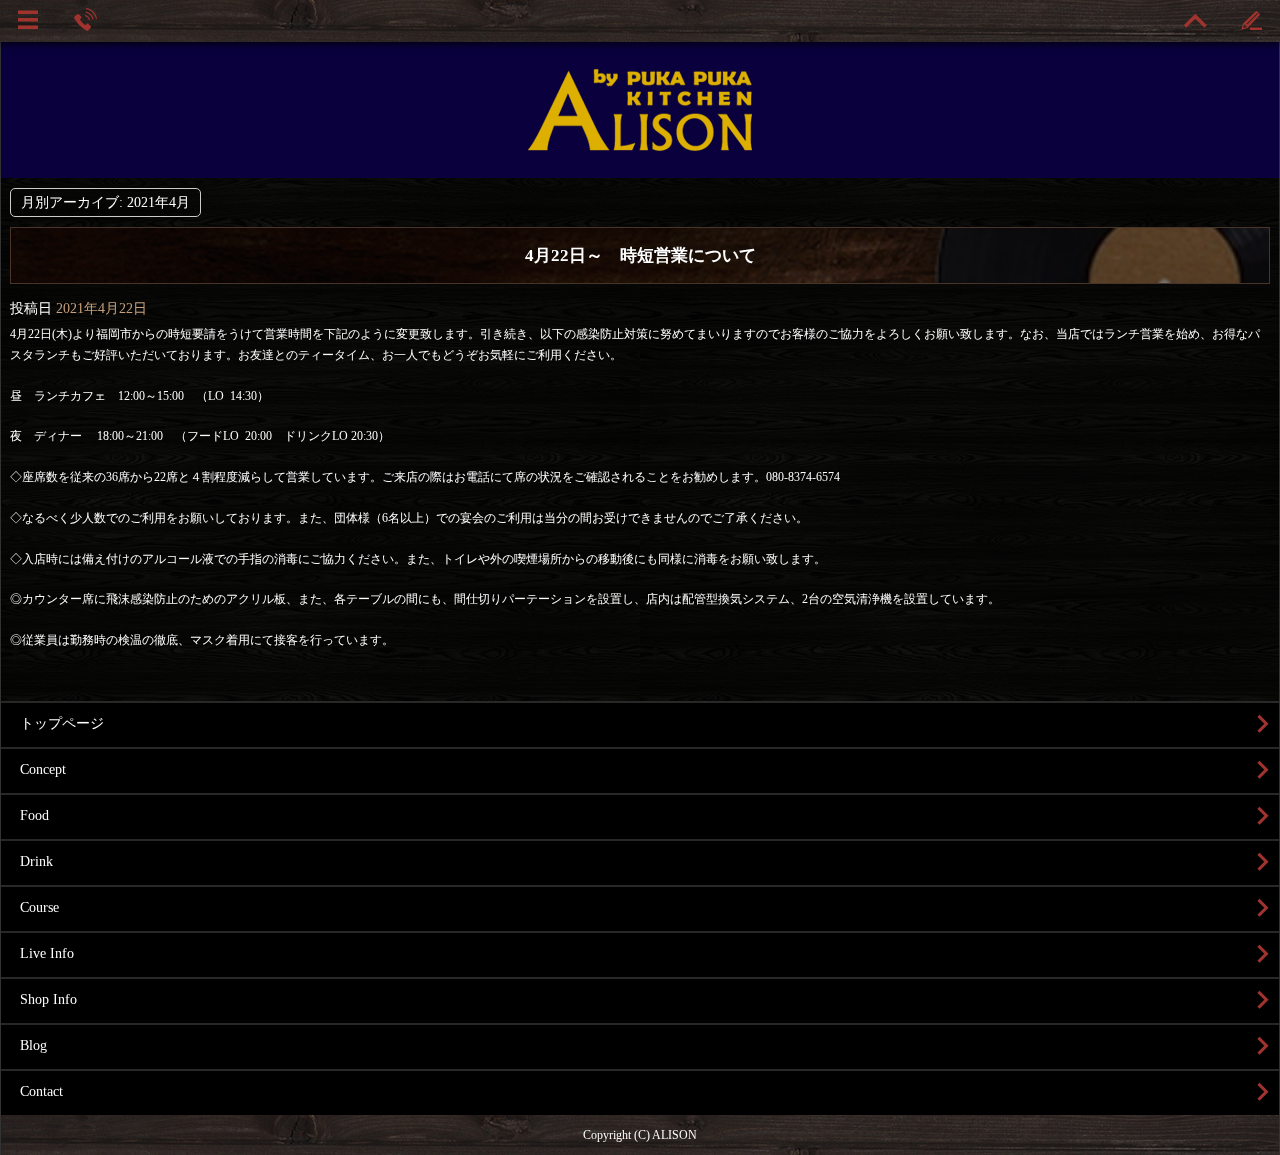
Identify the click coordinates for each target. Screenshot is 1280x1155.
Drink (36, 861)
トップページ (62, 723)
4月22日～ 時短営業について (640, 255)
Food (34, 815)
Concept (43, 769)
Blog (33, 1045)
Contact (41, 1091)
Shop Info (48, 999)
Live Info (47, 953)
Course (39, 907)
